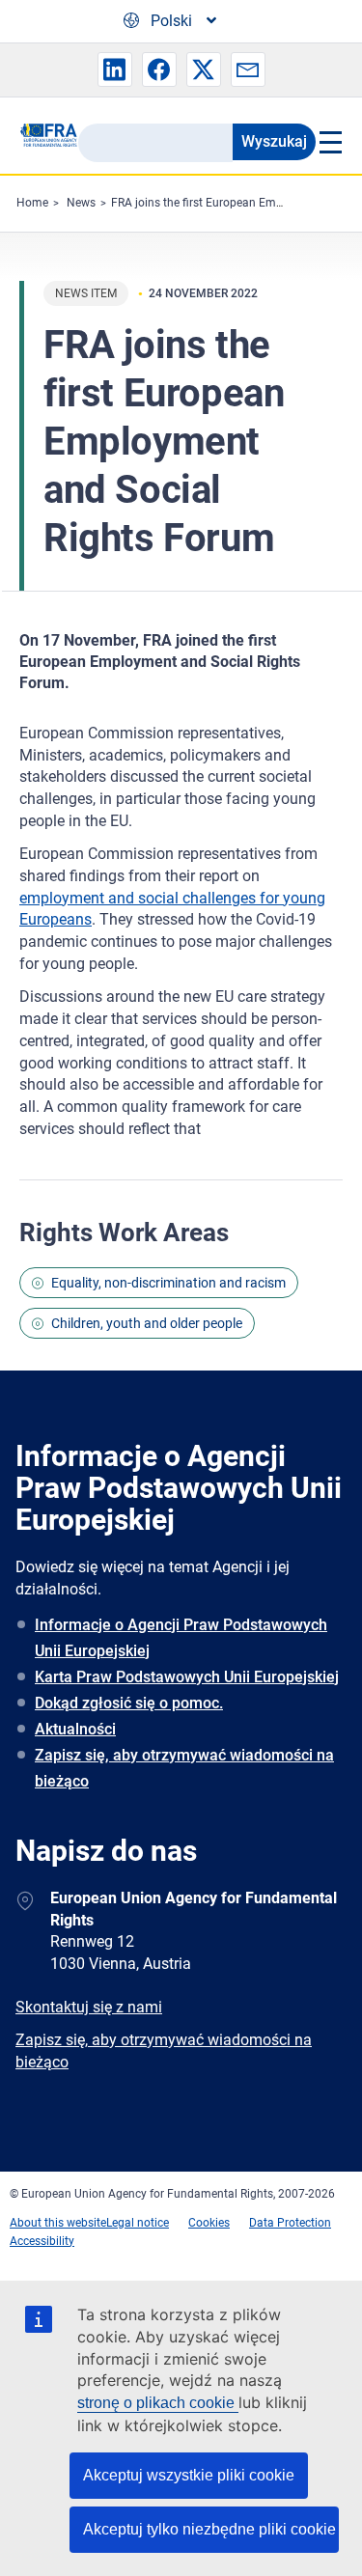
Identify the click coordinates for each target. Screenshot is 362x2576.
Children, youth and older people (147, 1323)
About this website (58, 2223)
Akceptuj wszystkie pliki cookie (189, 2475)
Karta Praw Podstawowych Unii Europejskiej (187, 1677)
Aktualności (75, 1729)
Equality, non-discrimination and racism (168, 1283)
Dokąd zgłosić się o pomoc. (129, 1703)
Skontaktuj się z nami (89, 2007)
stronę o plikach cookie (158, 2403)
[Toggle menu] (329, 142)
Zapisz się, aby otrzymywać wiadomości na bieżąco (184, 1768)
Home (32, 203)
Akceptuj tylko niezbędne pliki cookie (209, 2529)
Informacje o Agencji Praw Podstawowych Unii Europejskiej (181, 1638)
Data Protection (290, 2223)
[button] (115, 69)
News (81, 203)
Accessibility (42, 2241)
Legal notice (138, 2223)
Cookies (209, 2223)
